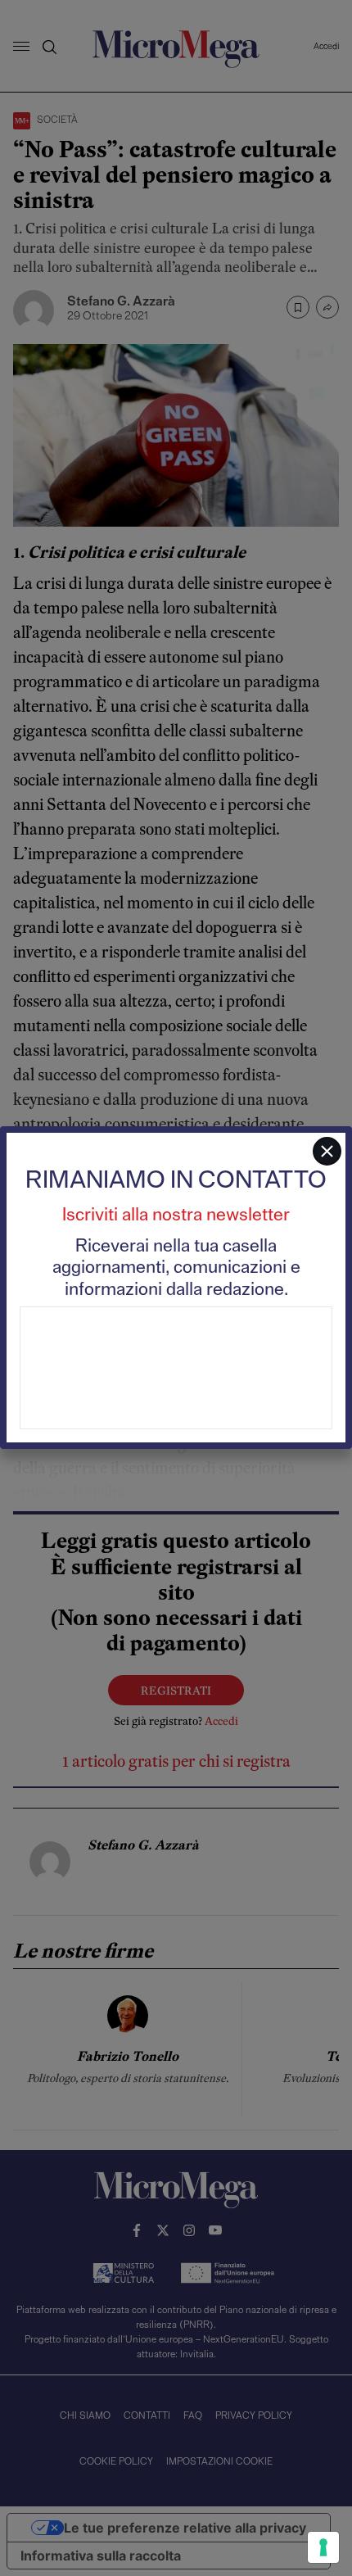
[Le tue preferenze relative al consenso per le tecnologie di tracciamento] (323, 2547)
